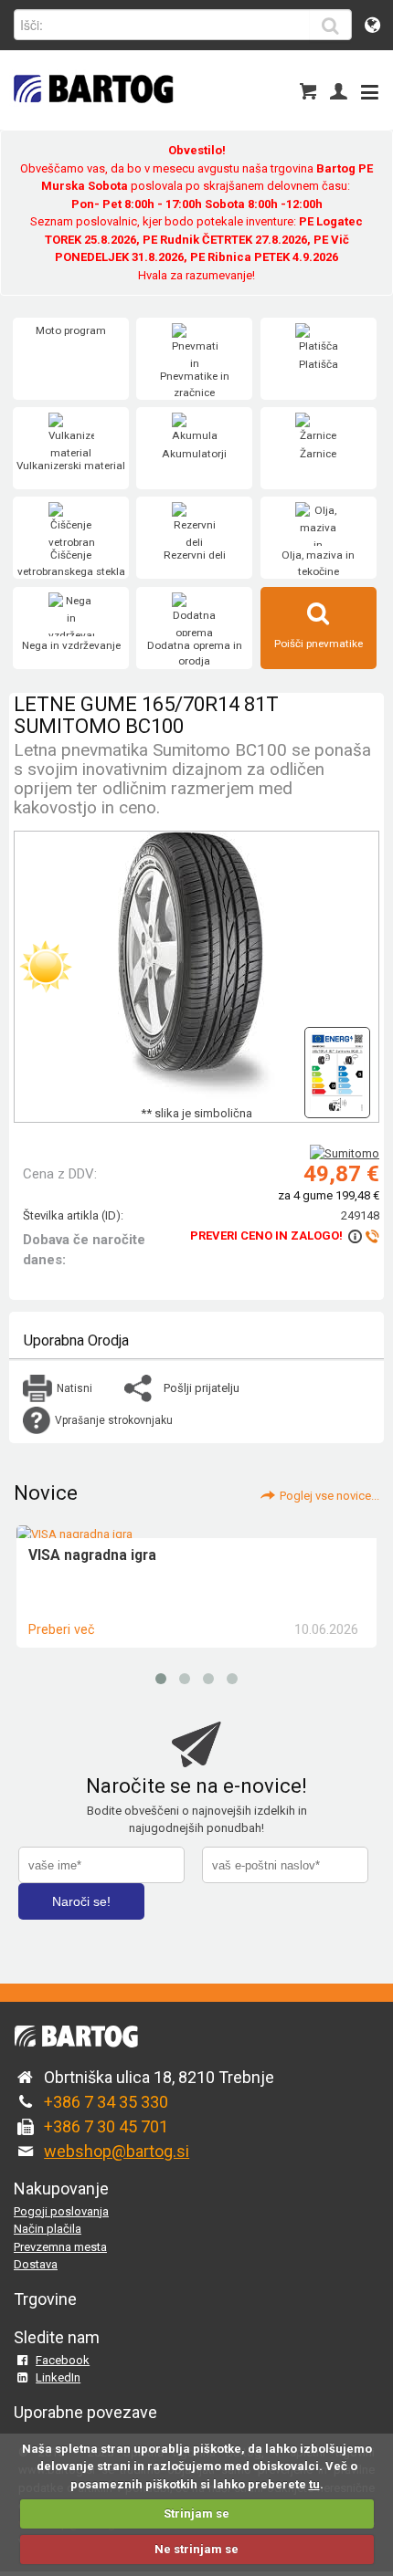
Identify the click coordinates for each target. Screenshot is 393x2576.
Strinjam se (196, 2513)
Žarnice (318, 454)
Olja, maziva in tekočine (318, 563)
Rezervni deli (195, 555)
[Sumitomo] (345, 1153)
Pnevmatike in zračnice (195, 384)
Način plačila (48, 2229)
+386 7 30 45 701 (106, 2126)
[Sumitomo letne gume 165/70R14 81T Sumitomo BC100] (337, 1068)
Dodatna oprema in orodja (195, 654)
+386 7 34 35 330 (106, 2102)
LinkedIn (58, 2377)
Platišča (319, 364)
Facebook (63, 2360)
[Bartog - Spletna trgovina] (91, 115)
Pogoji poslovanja (61, 2211)
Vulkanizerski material (71, 466)
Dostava (36, 2264)
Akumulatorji (194, 454)
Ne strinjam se (196, 2549)
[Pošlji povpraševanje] (362, 1236)
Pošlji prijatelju (202, 1388)
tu (314, 2484)
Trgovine (45, 2299)
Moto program (71, 330)
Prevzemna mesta (60, 2247)
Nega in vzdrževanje (71, 645)
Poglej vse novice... (329, 1496)
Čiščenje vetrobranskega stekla (71, 563)
